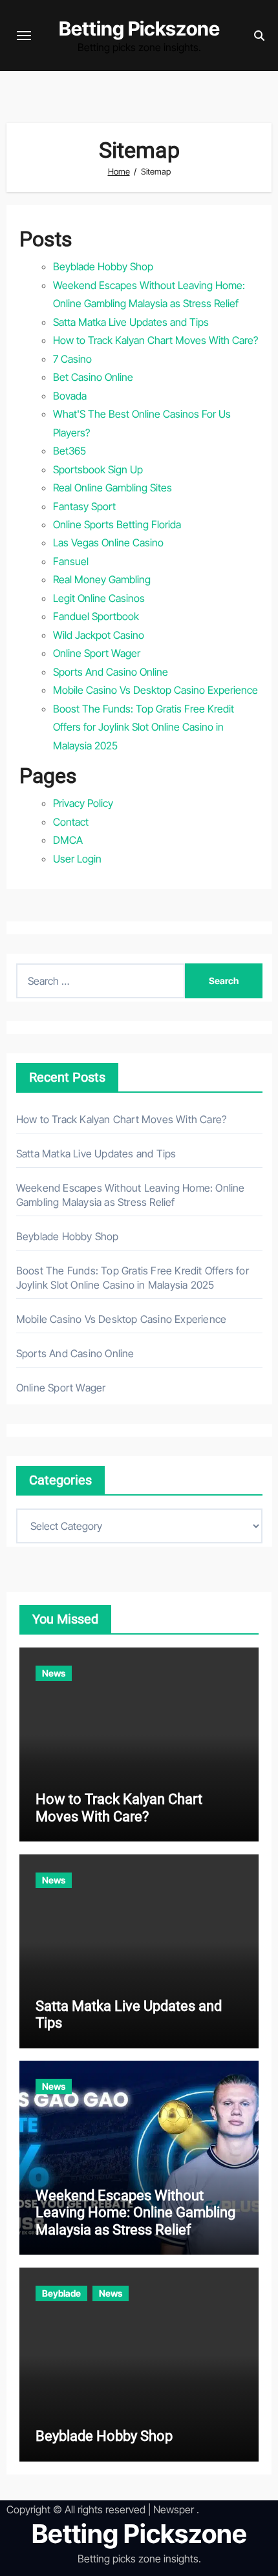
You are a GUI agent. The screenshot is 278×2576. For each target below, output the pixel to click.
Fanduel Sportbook (96, 616)
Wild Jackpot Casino (99, 635)
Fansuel (71, 561)
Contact (71, 822)
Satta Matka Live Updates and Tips (131, 322)
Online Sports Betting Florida (117, 524)
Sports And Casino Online (111, 672)
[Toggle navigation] (24, 36)
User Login (77, 859)
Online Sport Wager (97, 653)
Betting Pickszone (139, 28)
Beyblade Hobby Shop (103, 266)
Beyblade (61, 2293)
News (54, 1673)
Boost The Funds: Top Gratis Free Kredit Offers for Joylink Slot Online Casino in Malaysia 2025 (144, 727)
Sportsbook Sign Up (98, 469)
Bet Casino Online (93, 377)
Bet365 (69, 451)
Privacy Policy (83, 803)
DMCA (68, 840)
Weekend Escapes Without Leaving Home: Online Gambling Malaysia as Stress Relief (135, 2213)
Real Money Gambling (102, 579)
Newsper (174, 2509)
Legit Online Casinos (99, 598)
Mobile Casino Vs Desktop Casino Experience (155, 690)
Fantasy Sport (84, 506)
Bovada (70, 396)
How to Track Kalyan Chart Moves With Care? (155, 340)
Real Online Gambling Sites (112, 488)
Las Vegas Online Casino (108, 542)
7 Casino (72, 359)
